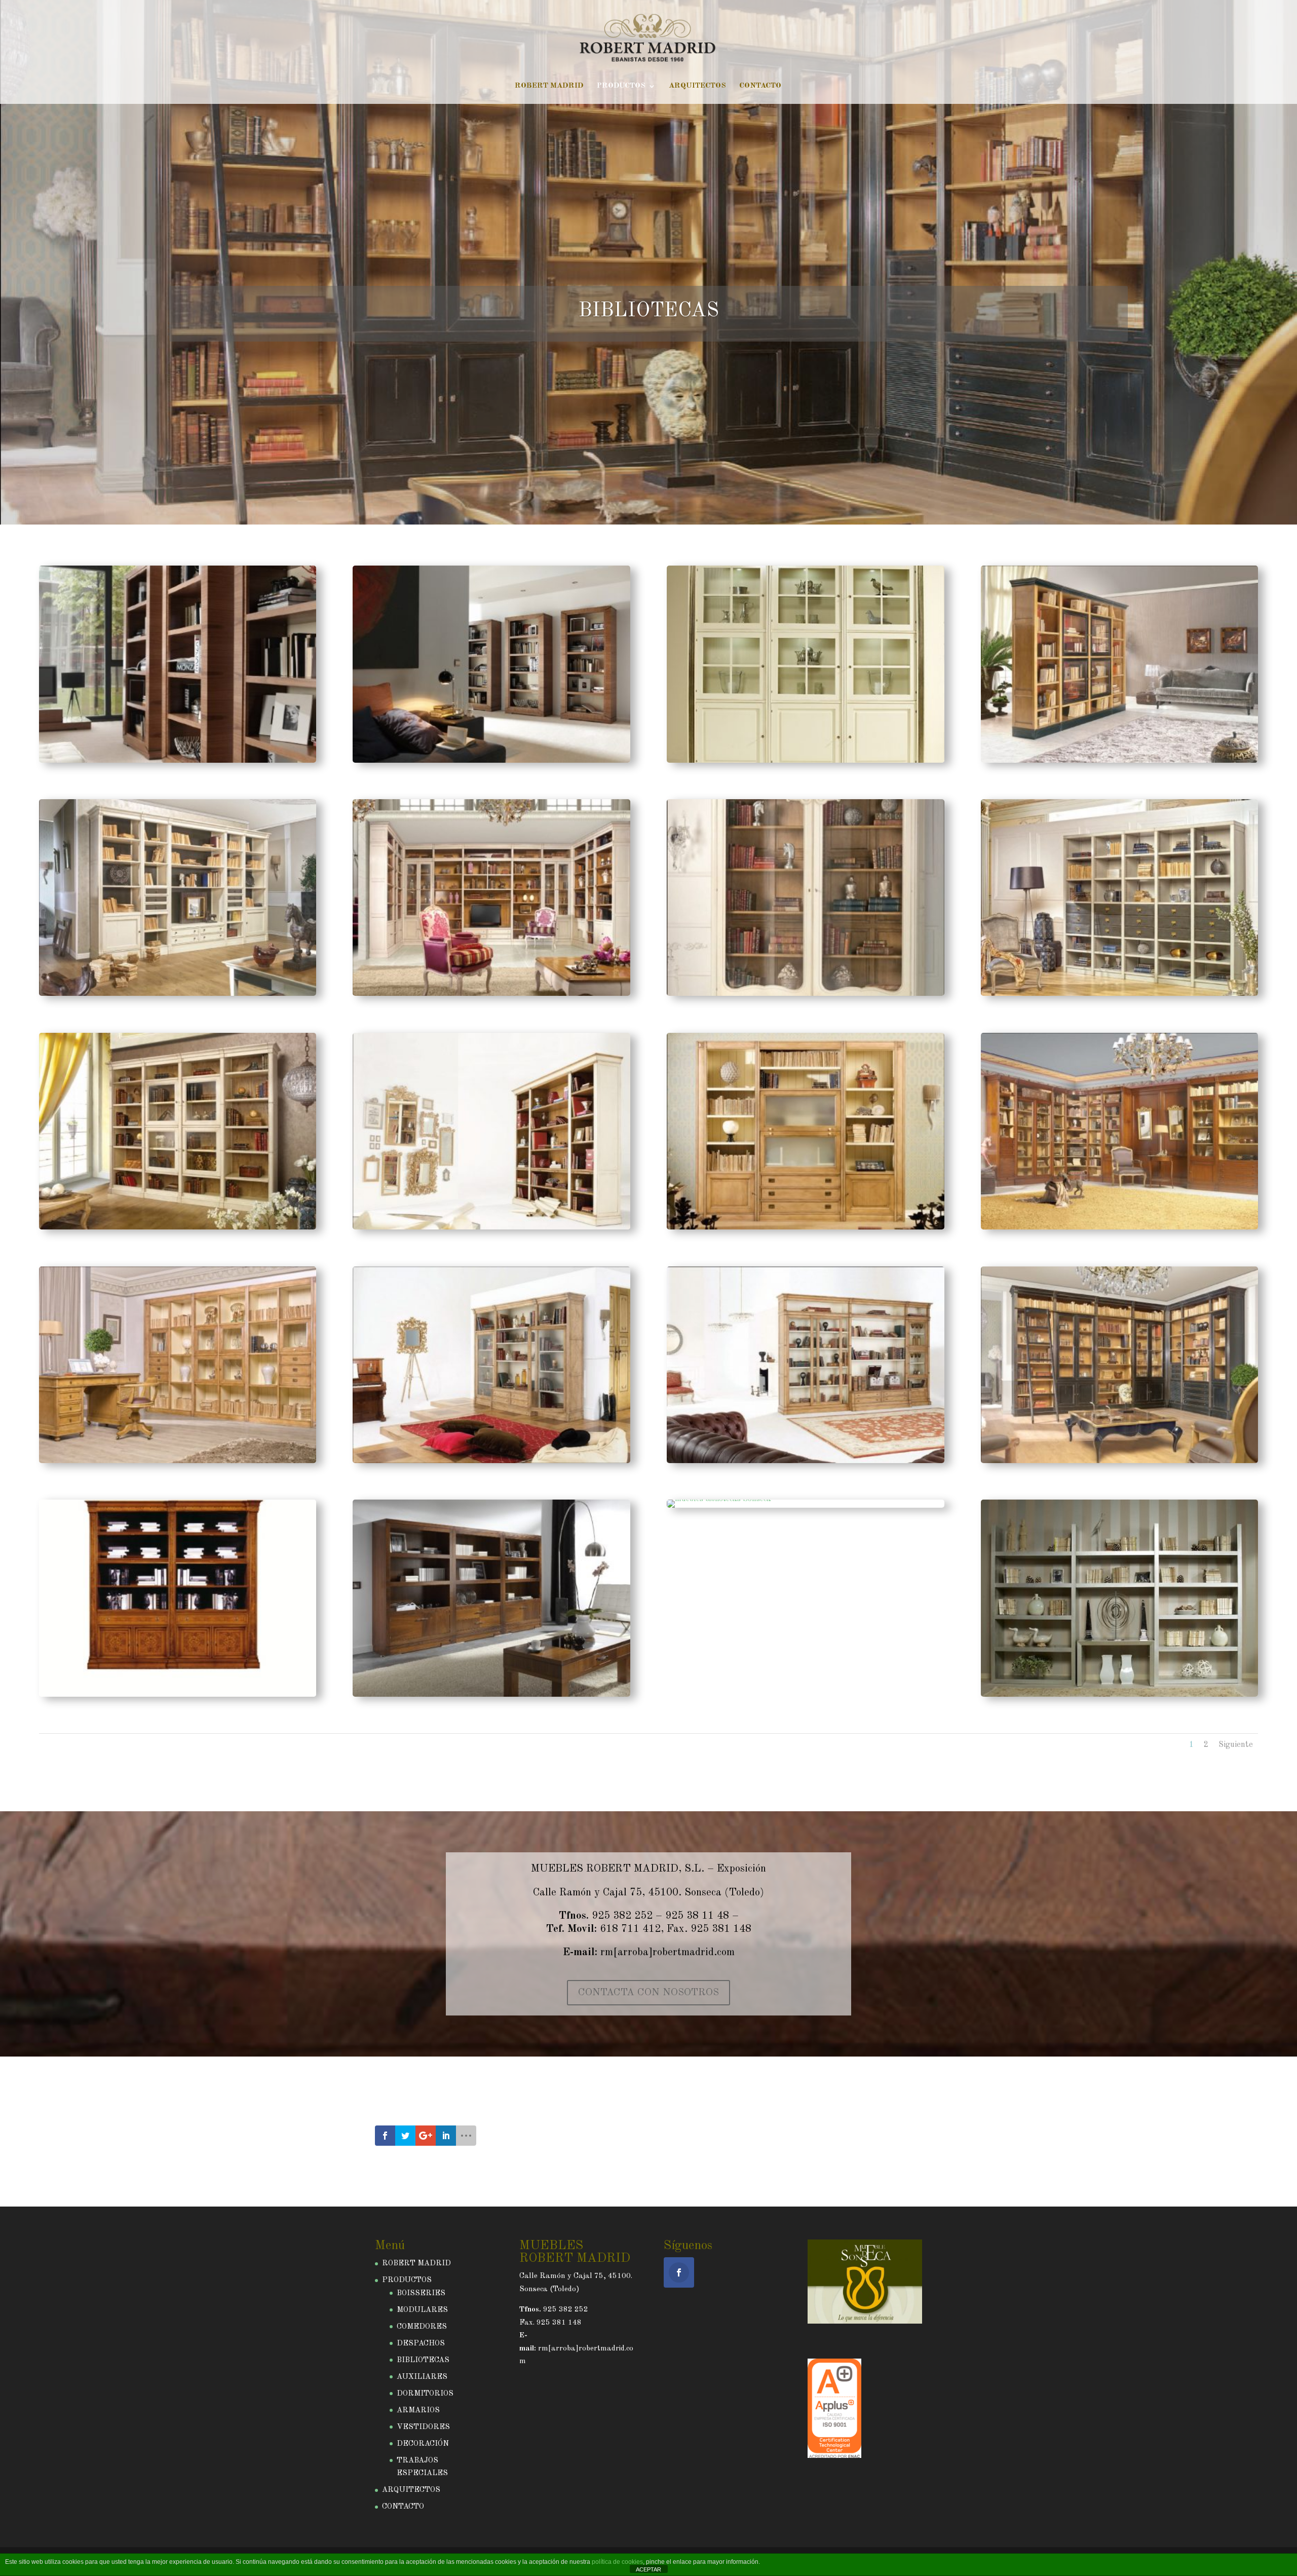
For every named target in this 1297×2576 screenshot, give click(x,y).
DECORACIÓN (423, 2444)
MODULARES (422, 2310)
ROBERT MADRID (549, 86)
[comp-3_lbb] (719, 1499)
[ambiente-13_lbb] (178, 761)
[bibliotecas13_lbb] (805, 1461)
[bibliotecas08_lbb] (805, 1228)
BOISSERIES (421, 2293)
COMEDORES (422, 2327)
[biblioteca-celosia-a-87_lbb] (805, 761)
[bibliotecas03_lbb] (491, 994)
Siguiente (1236, 1745)
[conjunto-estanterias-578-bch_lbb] (1119, 1695)
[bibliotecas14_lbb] (1119, 1461)
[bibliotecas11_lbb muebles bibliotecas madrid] (178, 1461)
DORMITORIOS (425, 2394)
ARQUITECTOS (697, 86)
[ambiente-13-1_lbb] (491, 761)
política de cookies (617, 2562)
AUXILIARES (422, 2377)
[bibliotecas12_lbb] (491, 1461)
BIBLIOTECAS (649, 311)
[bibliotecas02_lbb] (178, 994)
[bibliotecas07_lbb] (491, 1228)
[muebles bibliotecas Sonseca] (178, 1695)
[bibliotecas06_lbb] (178, 1228)
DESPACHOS (421, 2344)
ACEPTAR (648, 2569)
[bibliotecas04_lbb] (805, 994)
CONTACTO (760, 86)
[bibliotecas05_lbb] (1119, 994)
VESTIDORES (423, 2427)
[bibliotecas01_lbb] (1119, 761)
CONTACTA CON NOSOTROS (648, 1993)
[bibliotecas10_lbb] (1119, 1228)
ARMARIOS (418, 2411)
